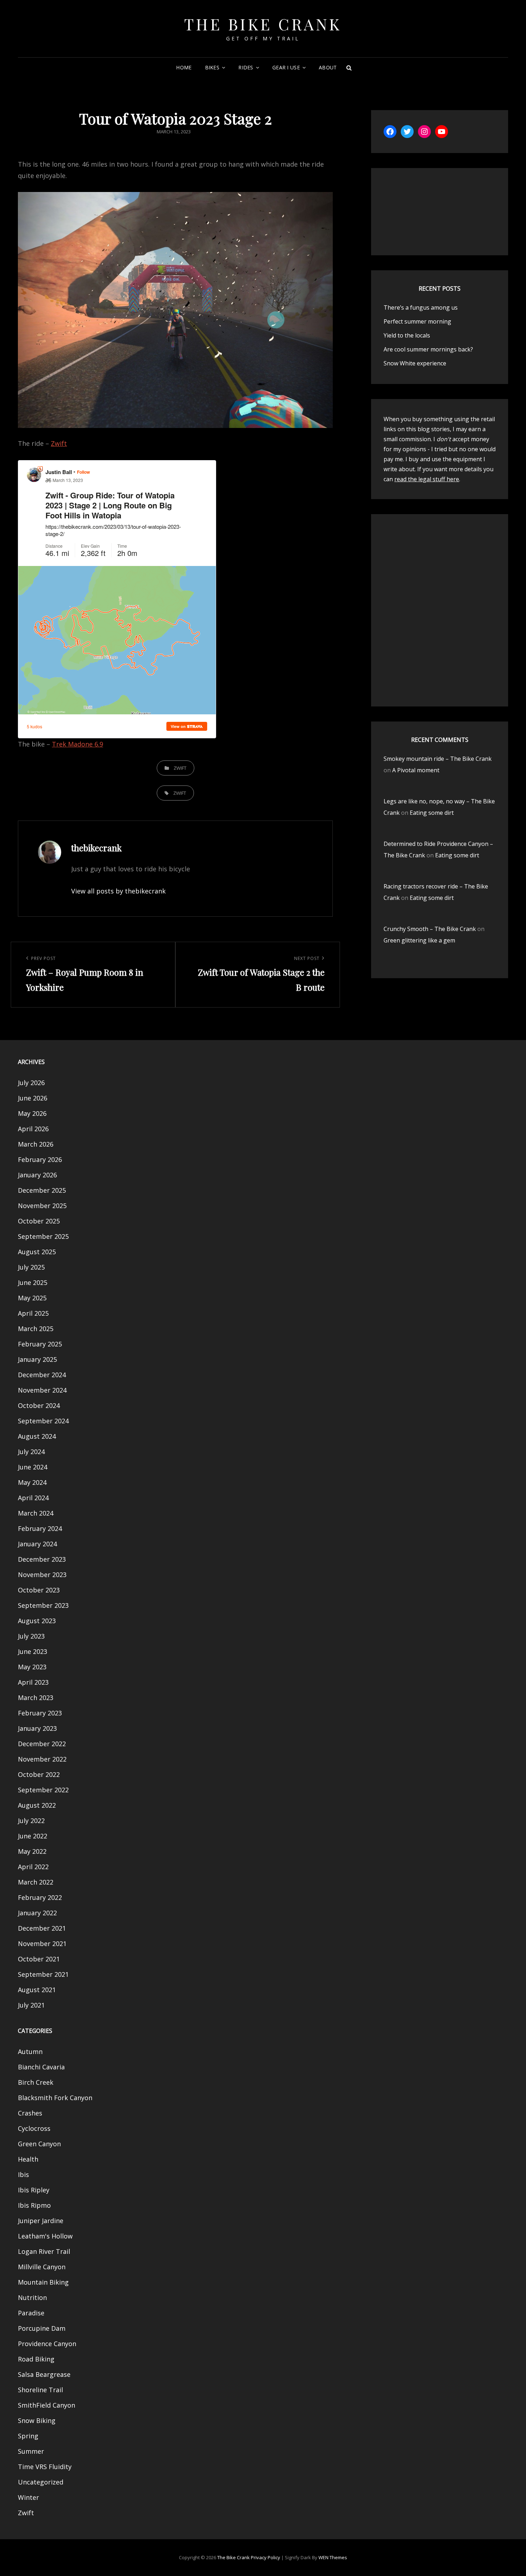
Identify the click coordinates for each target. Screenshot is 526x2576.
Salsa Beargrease (44, 2374)
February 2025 (40, 1344)
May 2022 (32, 1851)
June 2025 (33, 1282)
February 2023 (40, 1713)
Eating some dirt (432, 813)
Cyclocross (34, 2128)
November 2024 (42, 1390)
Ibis (23, 2174)
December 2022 (42, 1744)
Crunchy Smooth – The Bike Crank (430, 929)
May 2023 (32, 1667)
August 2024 (37, 1436)
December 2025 (42, 1190)
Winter (28, 2497)
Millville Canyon (42, 2267)
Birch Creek (36, 2082)
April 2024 (33, 1498)
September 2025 (43, 1236)
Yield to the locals (407, 335)
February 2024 (40, 1528)
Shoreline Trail (40, 2390)
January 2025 (37, 1359)
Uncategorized (41, 2482)
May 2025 (32, 1298)
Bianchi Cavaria (41, 2067)
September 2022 (43, 1790)
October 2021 (39, 1959)
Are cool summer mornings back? (428, 349)
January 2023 (37, 1728)
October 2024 (39, 1405)
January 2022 (37, 1913)
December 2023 (42, 1559)
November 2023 (42, 1575)
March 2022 (36, 1882)
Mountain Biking (43, 2282)
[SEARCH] (349, 68)
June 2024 (33, 1467)
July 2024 (31, 1452)
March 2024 (36, 1513)
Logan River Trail (44, 2251)
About (328, 67)
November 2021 (42, 1944)
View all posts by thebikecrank (118, 891)
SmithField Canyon (47, 2405)
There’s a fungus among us (421, 307)
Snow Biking (37, 2420)
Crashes (30, 2113)
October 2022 (39, 1774)
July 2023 (31, 1636)
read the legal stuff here (427, 479)
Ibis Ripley (34, 2190)
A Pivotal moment (416, 770)
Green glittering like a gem (419, 940)
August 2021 (37, 1990)
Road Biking (36, 2359)
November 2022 (42, 1759)
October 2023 (39, 1590)
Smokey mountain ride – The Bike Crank (438, 759)
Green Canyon (39, 2144)
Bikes (212, 67)
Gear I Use (286, 67)
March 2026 (36, 1144)
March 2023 (36, 1698)
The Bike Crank (263, 24)
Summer (31, 2451)
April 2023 (33, 1682)
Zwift (59, 443)
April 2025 (33, 1313)
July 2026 (31, 1083)
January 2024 (37, 1544)
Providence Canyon (47, 2344)
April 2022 (33, 1867)
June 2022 (33, 1836)
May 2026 (32, 1113)
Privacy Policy (266, 2557)
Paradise (31, 2313)
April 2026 (33, 1129)
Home (184, 67)
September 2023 (43, 1605)
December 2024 (42, 1375)
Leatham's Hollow (45, 2236)
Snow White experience (415, 363)
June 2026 (33, 1098)
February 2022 (40, 1897)
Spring (28, 2436)
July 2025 (31, 1267)
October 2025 (39, 1221)
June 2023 (33, 1651)
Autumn (30, 2052)
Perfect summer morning (417, 321)
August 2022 (37, 1805)
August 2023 (37, 1621)
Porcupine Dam (42, 2328)
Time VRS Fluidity (45, 2467)
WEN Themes (333, 2557)
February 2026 (40, 1159)
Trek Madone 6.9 (77, 744)
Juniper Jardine (41, 2221)
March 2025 (36, 1329)
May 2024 (32, 1482)
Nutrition (32, 2297)
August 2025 (37, 1252)
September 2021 (43, 1974)
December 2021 (42, 1928)
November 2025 (42, 1206)
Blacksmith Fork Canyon (55, 2098)
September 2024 (43, 1421)
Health (28, 2159)
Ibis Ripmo (34, 2205)
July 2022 (31, 1821)
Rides (246, 67)
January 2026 (37, 1175)
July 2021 (31, 2005)
